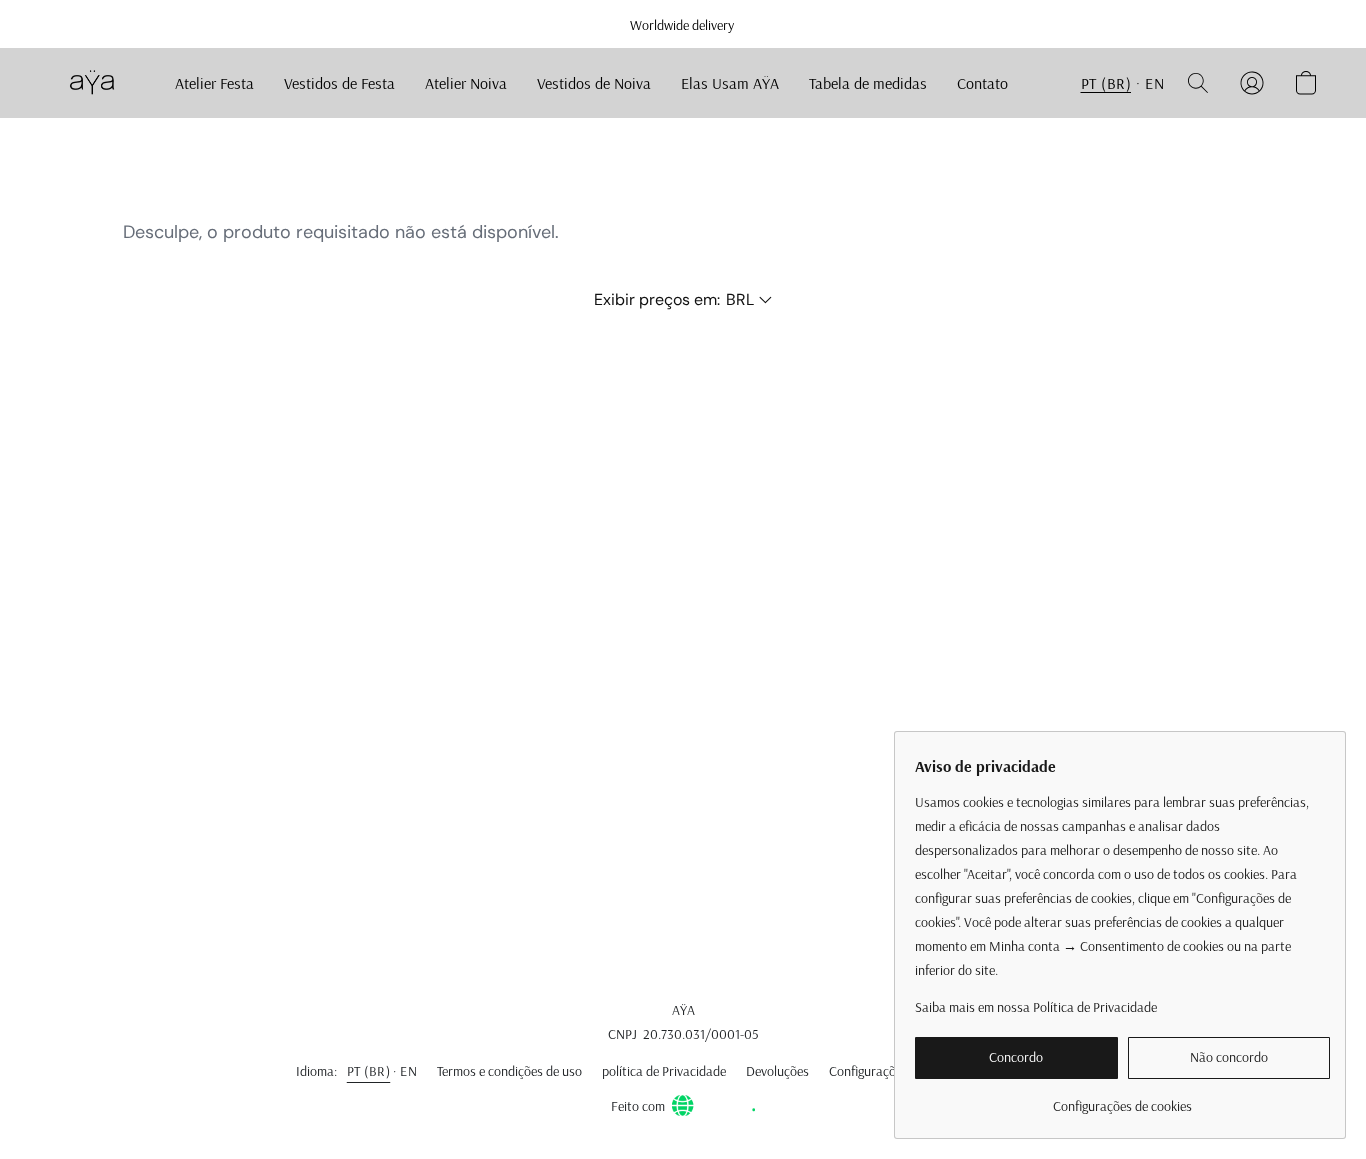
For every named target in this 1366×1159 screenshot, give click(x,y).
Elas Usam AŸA (730, 83)
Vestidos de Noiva (594, 83)
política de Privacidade (664, 1071)
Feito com (638, 1106)
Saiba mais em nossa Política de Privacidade (1036, 1007)
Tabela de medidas (868, 83)
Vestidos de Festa (339, 83)
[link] (1122, 1098)
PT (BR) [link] (369, 1071)
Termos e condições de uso (509, 1071)
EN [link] (408, 1071)
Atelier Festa (214, 83)
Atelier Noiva (466, 83)
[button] (91, 83)
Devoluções (777, 1071)
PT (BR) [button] (1106, 83)
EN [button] (1154, 83)
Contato (982, 83)
